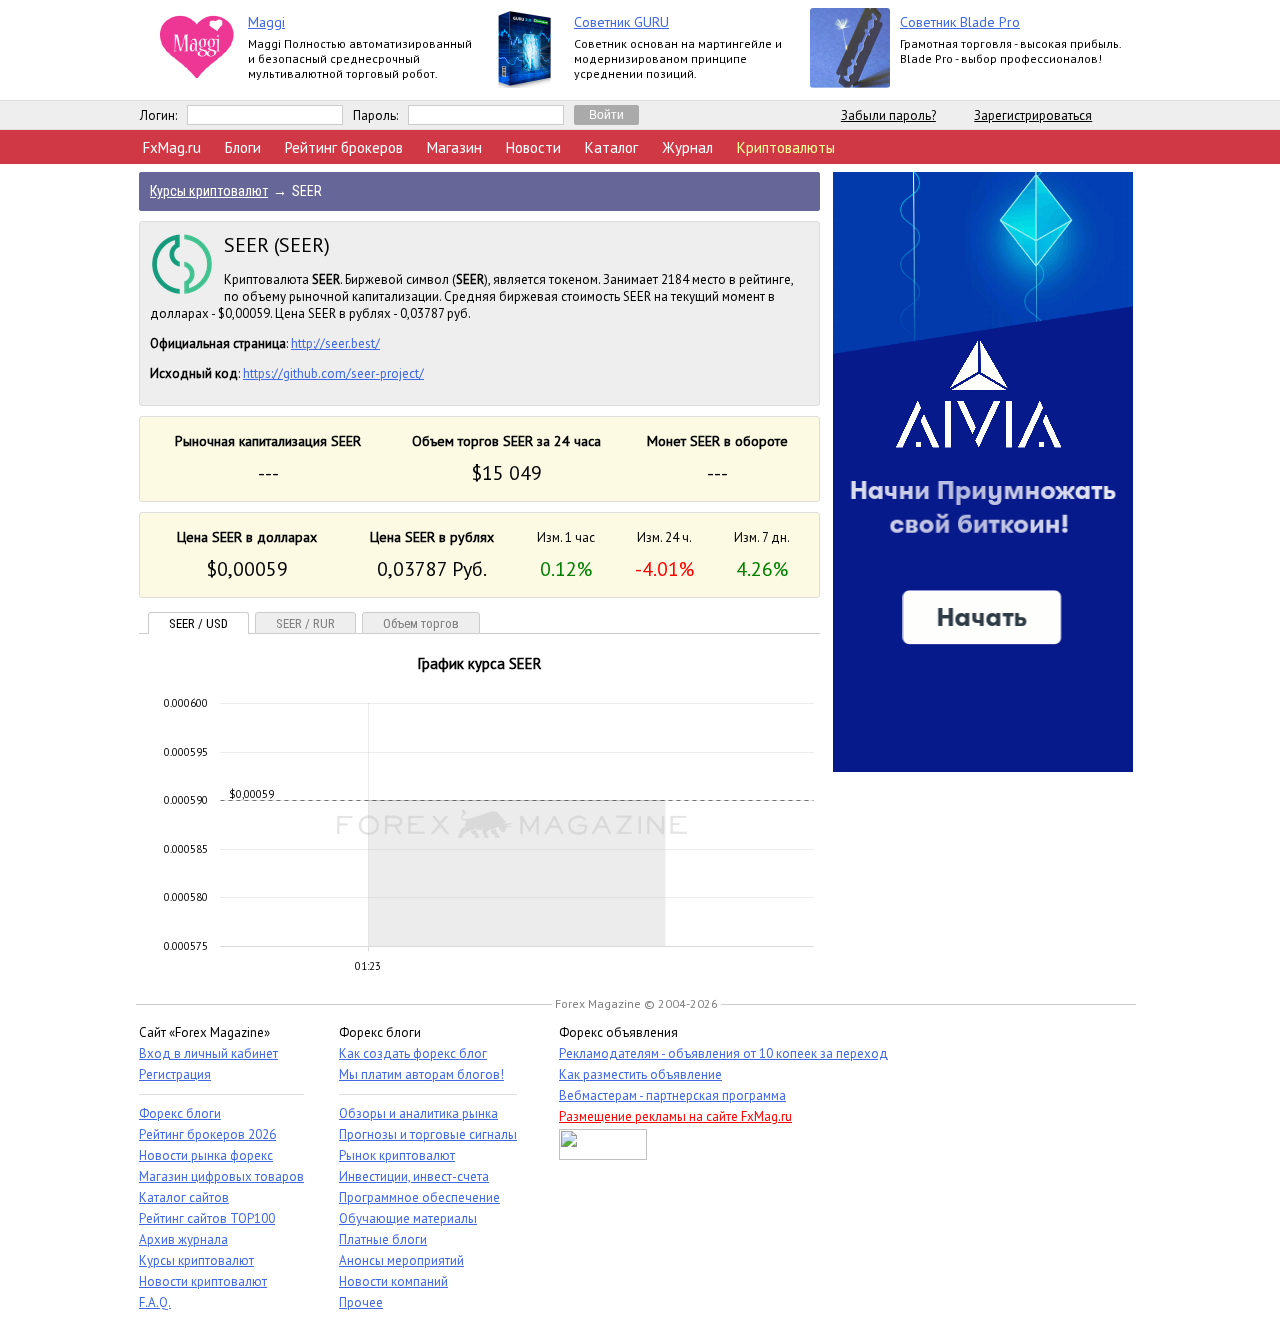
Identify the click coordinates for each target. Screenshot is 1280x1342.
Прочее (361, 1302)
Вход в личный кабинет (208, 1053)
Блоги (243, 147)
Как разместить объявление (640, 1074)
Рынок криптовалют (397, 1155)
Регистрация (175, 1074)
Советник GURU (621, 22)
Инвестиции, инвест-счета (414, 1176)
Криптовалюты (786, 147)
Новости (533, 147)
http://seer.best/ (335, 343)
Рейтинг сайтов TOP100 (207, 1218)
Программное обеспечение (419, 1197)
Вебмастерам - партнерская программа (672, 1095)
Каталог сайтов (184, 1197)
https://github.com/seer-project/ (333, 373)
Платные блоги (383, 1239)
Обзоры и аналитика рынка (418, 1113)
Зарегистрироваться (1033, 115)
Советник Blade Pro (960, 22)
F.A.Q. (155, 1302)
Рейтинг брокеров (344, 147)
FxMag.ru (172, 147)
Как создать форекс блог (413, 1053)
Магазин (454, 147)
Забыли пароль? (888, 115)
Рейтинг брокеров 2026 (207, 1134)
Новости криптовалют (203, 1281)
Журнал (687, 147)
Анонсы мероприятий (401, 1260)
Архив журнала (183, 1239)
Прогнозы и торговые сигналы (428, 1134)
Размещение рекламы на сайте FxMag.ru (675, 1116)
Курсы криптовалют (196, 1260)
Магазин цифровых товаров (221, 1176)
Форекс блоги (180, 1113)
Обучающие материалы (408, 1218)
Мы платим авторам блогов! (421, 1074)
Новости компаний (393, 1281)
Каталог (611, 147)
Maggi (266, 22)
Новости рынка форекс (206, 1155)
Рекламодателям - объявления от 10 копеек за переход (723, 1053)
